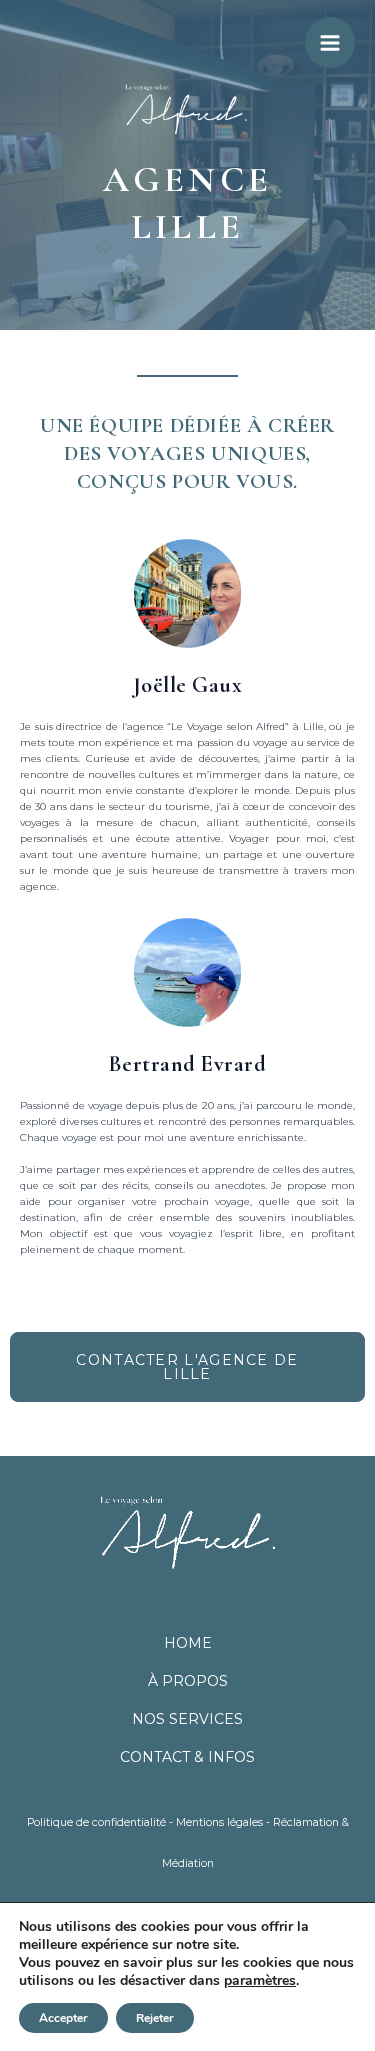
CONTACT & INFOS (187, 1757)
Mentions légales (219, 1822)
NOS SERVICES (187, 1719)
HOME (188, 1643)
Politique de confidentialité (96, 1822)
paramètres (260, 1981)
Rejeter (155, 2018)
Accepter (63, 2018)
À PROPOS (188, 1681)
